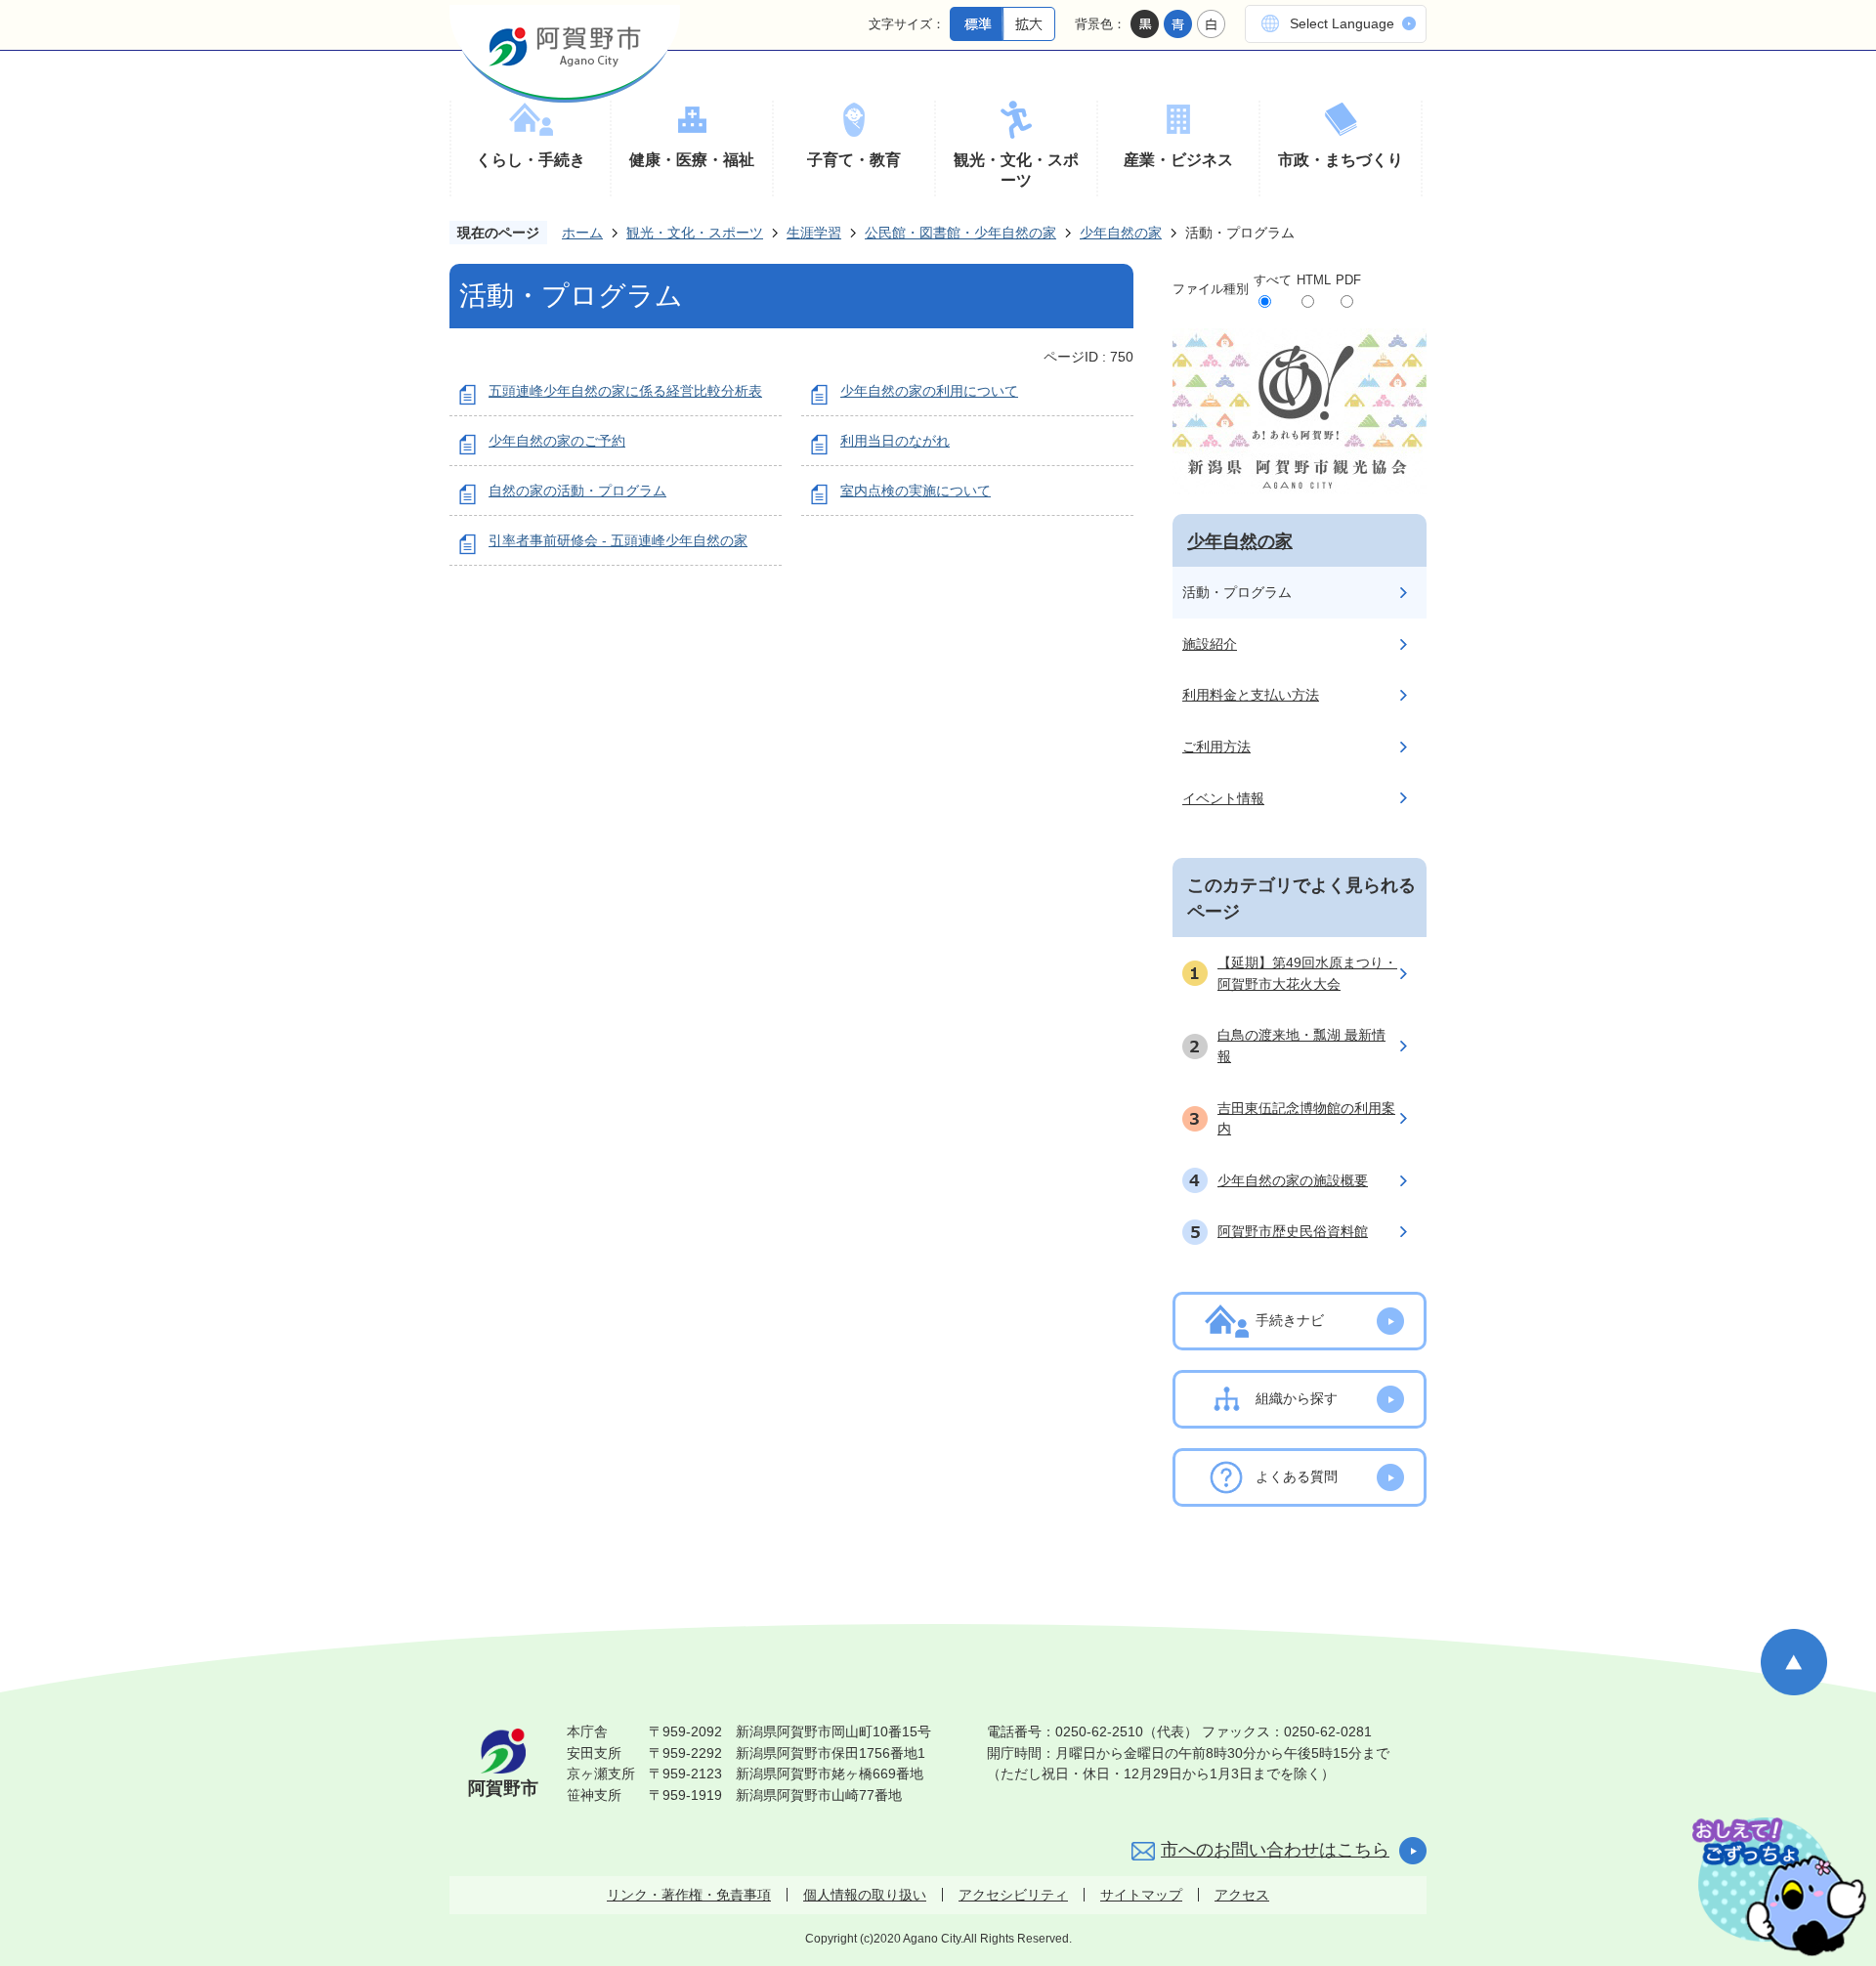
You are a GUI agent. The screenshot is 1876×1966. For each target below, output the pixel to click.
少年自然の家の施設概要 (1293, 1180)
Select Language (1342, 23)
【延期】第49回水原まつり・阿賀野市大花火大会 (1307, 973)
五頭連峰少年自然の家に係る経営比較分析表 (625, 391)
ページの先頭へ (1794, 1662)
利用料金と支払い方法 (1251, 695)
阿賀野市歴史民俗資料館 (1293, 1231)
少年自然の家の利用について (929, 391)
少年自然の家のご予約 (557, 441)
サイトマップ (1141, 1895)
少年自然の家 (1121, 233)
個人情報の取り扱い (865, 1895)
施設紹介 (1210, 644)
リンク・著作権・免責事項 (689, 1895)
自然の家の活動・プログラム (577, 491)
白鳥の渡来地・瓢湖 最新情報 (1301, 1046)
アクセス (1242, 1895)
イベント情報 (1223, 798)
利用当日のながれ (895, 441)
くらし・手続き (531, 160)
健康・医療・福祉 (692, 160)
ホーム (582, 233)
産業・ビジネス (1178, 160)
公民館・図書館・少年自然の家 (960, 233)
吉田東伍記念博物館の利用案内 (1306, 1119)
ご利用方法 (1216, 747)
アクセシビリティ (1013, 1895)
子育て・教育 (854, 160)
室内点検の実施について (916, 491)
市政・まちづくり (1341, 160)
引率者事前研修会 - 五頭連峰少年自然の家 (618, 540)
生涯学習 (814, 233)
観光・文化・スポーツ (1016, 171)
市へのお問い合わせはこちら (1275, 1850)
